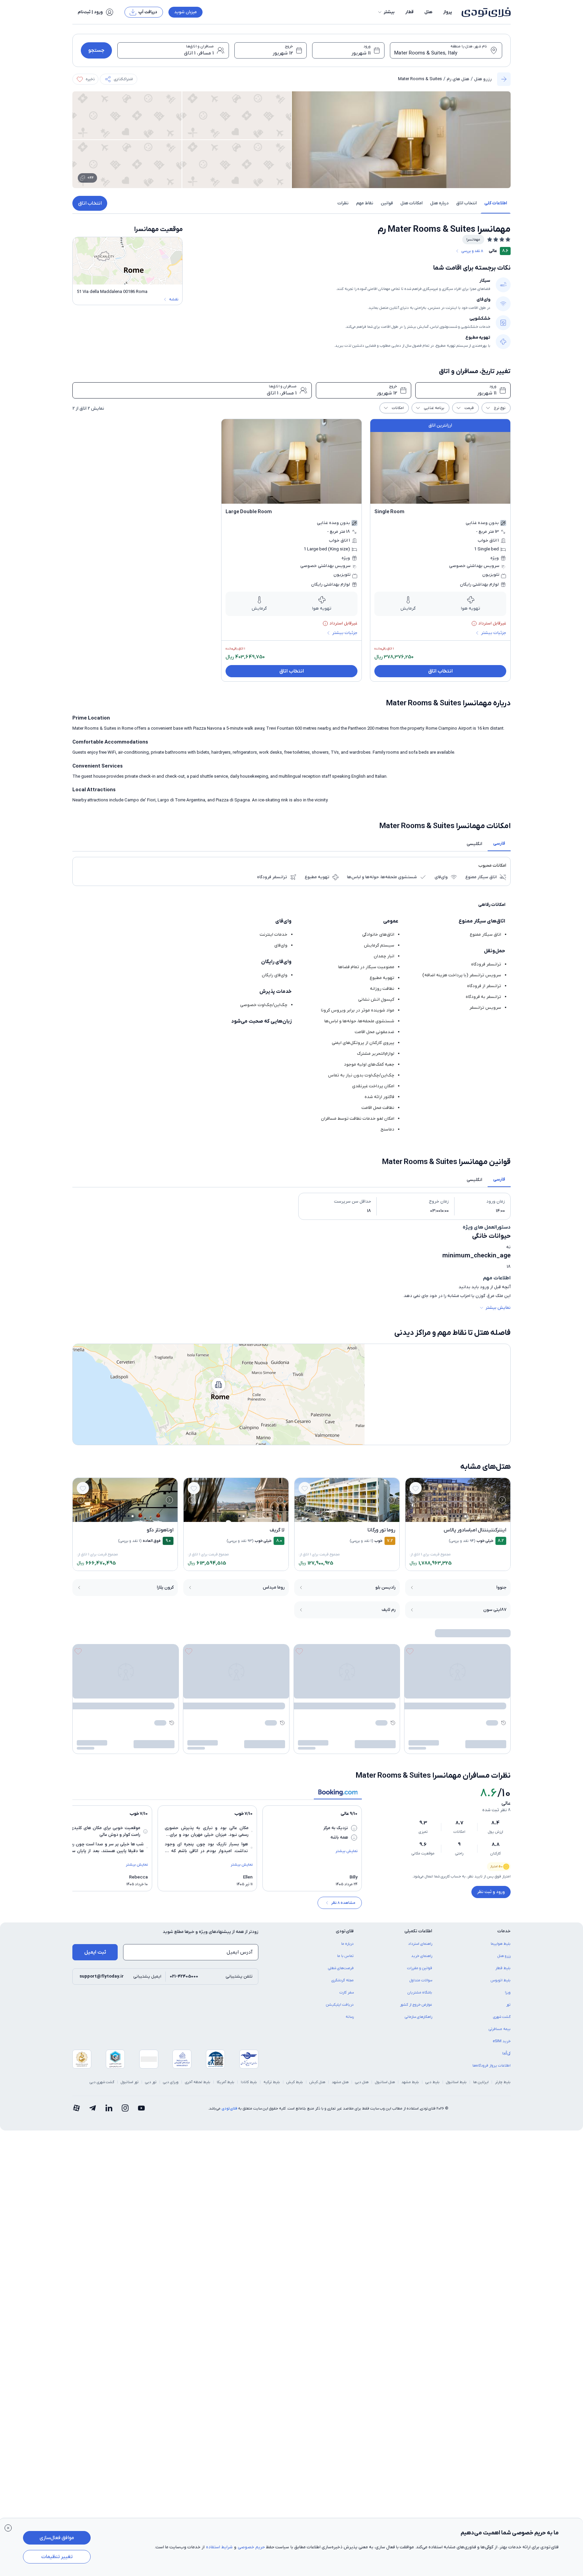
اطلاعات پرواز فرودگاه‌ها (492, 2066)
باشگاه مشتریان (420, 1992)
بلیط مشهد (410, 2082)
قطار (410, 12)
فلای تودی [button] (345, 1931)
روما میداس (274, 1587)
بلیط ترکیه (272, 2082)
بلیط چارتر (503, 2082)
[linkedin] (109, 2108)
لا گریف (277, 1530)
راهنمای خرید (422, 1956)
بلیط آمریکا (226, 2082)
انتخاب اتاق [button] (467, 203)
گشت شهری (502, 2017)
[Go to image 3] (458, 1516)
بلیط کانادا (249, 2082)
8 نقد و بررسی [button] (472, 251)
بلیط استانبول (456, 2082)
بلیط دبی (433, 2082)
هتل (428, 12)
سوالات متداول (421, 1980)
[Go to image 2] (461, 1516)
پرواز (448, 12)
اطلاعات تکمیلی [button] (418, 1931)
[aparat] (76, 2108)
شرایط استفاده (219, 2547)
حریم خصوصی (251, 2547)
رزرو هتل (483, 79)
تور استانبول (130, 2082)
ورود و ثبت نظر (491, 1892)
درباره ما (347, 1944)
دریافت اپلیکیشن (340, 2005)
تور (508, 2005)
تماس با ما (345, 1956)
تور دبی (151, 2082)
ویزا (508, 1992)
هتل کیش (317, 2082)
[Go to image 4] (454, 1516)
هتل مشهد (340, 2082)
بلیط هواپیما (501, 1944)
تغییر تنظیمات (57, 2557)
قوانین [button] (387, 203)
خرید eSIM (502, 2041)
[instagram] (125, 2108)
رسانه (350, 2017)
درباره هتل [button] (439, 203)
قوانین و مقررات (420, 1968)
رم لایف (389, 1610)
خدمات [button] (504, 1931)
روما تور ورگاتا (381, 1530)
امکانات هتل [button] (412, 203)
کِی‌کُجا (506, 2053)
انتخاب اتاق (90, 203)
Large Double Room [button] (249, 512)
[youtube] (141, 2108)
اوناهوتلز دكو (160, 1530)
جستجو (96, 50)
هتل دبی (362, 2082)
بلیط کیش (295, 2082)
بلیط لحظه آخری (198, 2082)
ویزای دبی (171, 2082)
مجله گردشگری (343, 1980)
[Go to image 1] (465, 1516)
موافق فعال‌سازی (57, 2538)
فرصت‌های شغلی (341, 1968)
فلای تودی (229, 2108)
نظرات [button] (343, 203)
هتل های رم (458, 79)
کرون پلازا (165, 1587)
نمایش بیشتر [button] (498, 1308)
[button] (386, 12)
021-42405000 (184, 1976)
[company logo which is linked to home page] (484, 12)
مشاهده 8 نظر (343, 1903)
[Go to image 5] (450, 1516)
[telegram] (93, 2108)
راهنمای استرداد (420, 1944)
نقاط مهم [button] (365, 203)
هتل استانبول (385, 2082)
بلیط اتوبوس (501, 1980)
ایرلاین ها (481, 2082)
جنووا (502, 1587)
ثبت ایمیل (95, 1952)
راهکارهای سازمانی (418, 2017)
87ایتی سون (495, 1610)
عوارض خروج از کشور (416, 2005)
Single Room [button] (389, 512)
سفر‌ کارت (347, 1992)
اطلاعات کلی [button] (496, 203)
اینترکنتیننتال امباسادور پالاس (475, 1530)
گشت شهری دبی (102, 2082)
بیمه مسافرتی (500, 2029)
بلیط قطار (503, 1968)
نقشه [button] (174, 299)
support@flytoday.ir (102, 1976)
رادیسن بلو (386, 1587)
